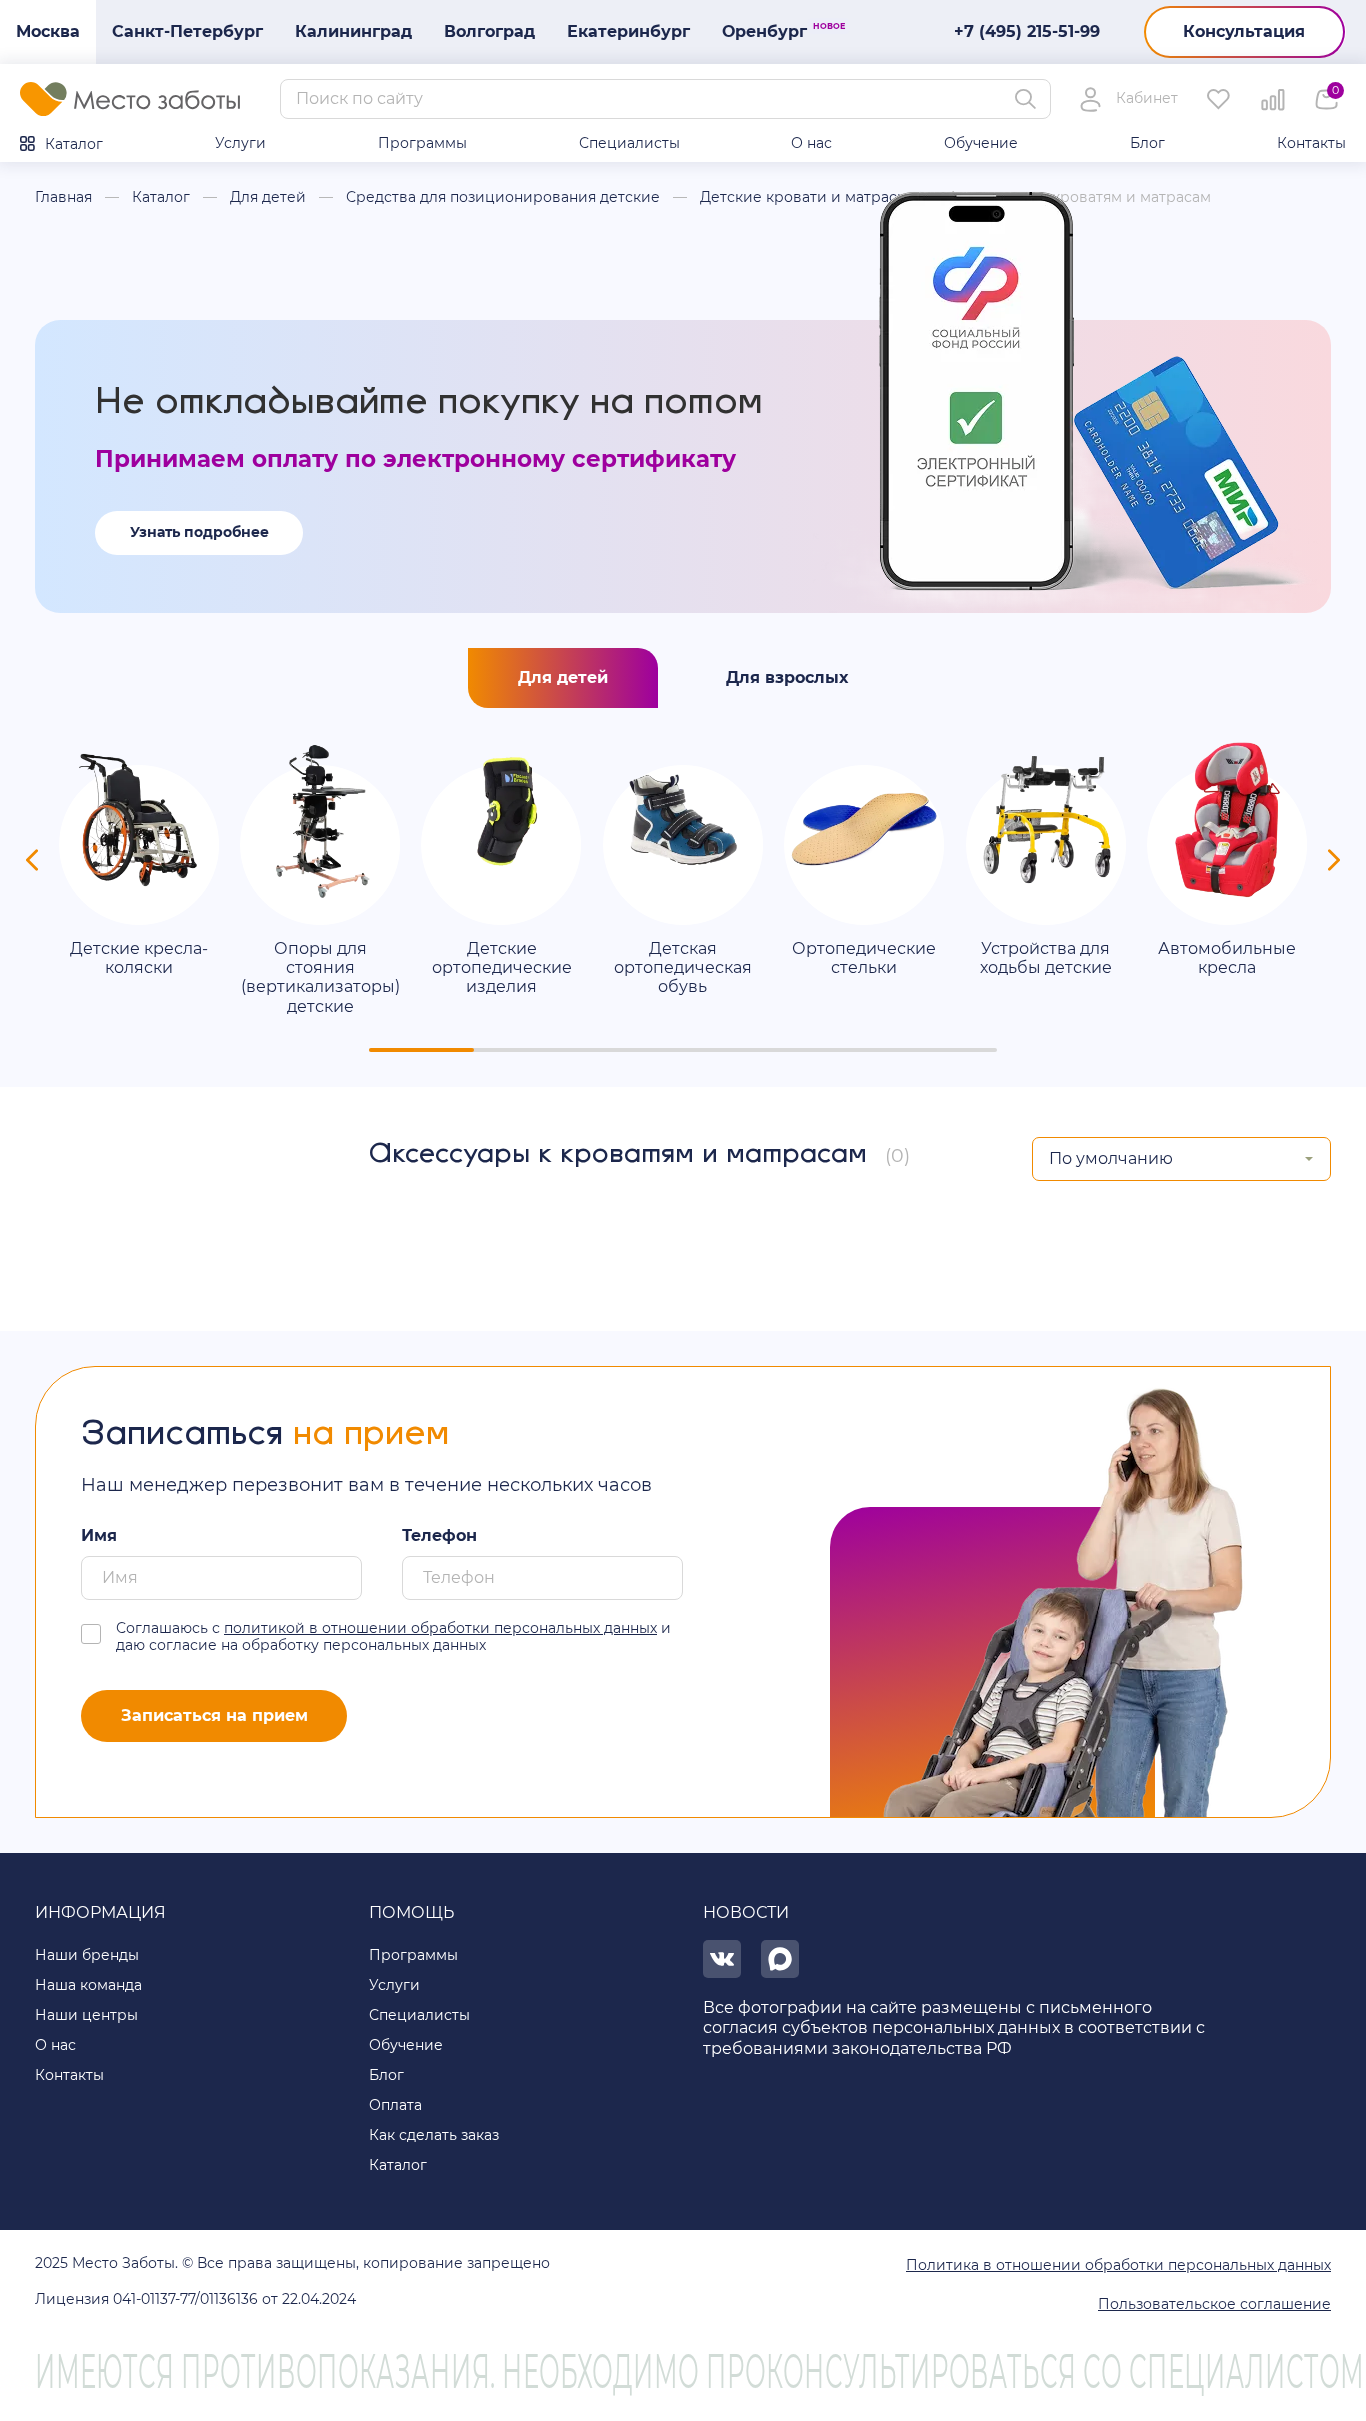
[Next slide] (1334, 860)
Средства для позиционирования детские (503, 197)
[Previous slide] (32, 860)
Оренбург (772, 31)
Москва (48, 31)
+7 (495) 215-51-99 (1027, 31)
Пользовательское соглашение (1214, 2304)
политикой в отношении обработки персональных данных (440, 1628)
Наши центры (86, 2015)
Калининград (353, 31)
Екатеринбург (628, 31)
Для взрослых (787, 677)
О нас (811, 143)
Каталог (74, 144)
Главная (63, 197)
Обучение (981, 143)
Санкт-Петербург (187, 31)
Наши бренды (87, 1955)
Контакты (1311, 143)
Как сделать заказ (434, 2135)
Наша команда (88, 1985)
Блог (1147, 143)
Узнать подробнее (199, 532)
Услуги (240, 143)
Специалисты (629, 143)
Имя (99, 1535)
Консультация (1244, 31)
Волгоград (489, 31)
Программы (422, 143)
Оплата (395, 2105)
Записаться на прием (214, 1715)
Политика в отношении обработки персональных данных (1118, 2265)
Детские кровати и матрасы (804, 197)
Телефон (439, 1535)
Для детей (268, 197)
